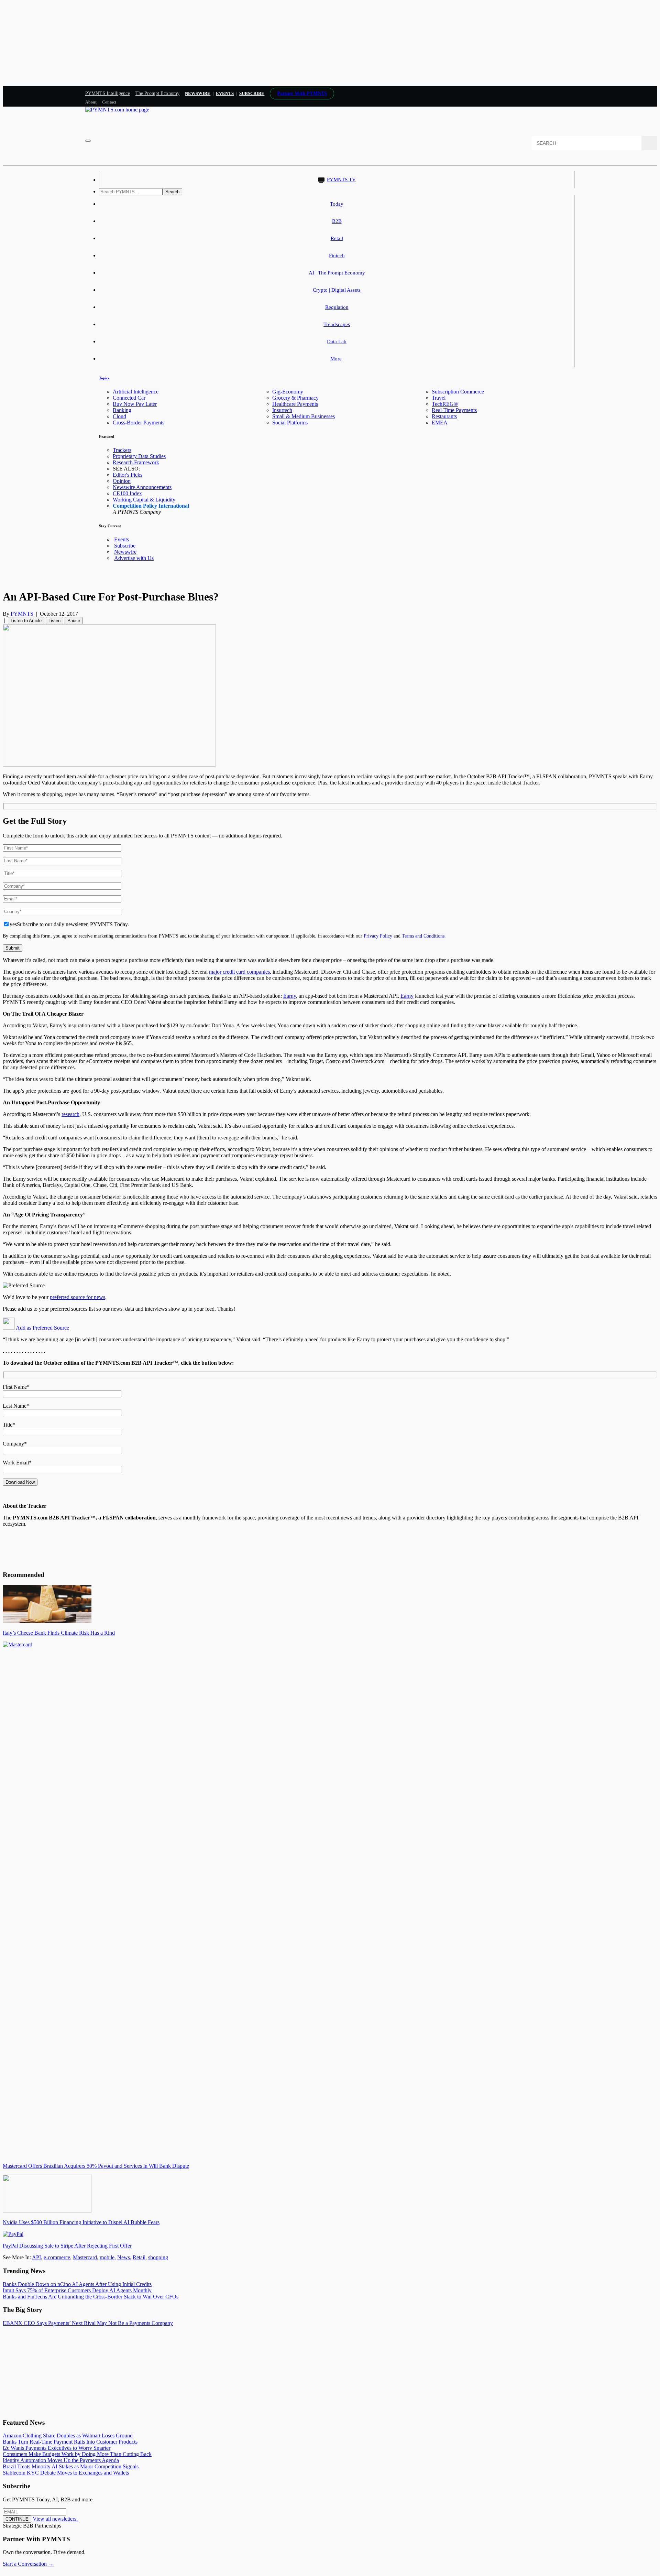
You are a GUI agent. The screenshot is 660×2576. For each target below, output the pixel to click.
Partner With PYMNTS (302, 93)
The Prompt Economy (158, 93)
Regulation (337, 307)
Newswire (198, 93)
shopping (158, 2257)
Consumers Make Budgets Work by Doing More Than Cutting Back (77, 2454)
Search (172, 192)
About (91, 102)
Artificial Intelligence (136, 392)
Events (225, 93)
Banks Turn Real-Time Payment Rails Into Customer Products (70, 2442)
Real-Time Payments (454, 410)
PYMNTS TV (341, 180)
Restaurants (444, 416)
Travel (439, 398)
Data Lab (337, 342)
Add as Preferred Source (42, 1328)
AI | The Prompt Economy (337, 273)
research (70, 1114)
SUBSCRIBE (252, 93)
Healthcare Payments (295, 404)
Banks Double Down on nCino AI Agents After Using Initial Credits (77, 2284)
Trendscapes (337, 324)
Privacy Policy (378, 936)
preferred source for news (78, 1297)
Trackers (122, 450)
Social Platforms (290, 423)
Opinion (122, 481)
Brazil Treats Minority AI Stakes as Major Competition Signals (71, 2466)
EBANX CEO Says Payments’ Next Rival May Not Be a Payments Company (88, 2323)
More (337, 359)
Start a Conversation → (28, 2564)
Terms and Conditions (423, 936)
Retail (337, 238)
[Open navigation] (88, 141)
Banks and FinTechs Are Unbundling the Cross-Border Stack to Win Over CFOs (91, 2297)
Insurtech (282, 410)
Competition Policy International (151, 506)
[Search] (649, 143)
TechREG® (445, 404)
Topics (104, 378)
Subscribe (125, 546)
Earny (290, 996)
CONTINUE (17, 2519)
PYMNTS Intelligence (108, 93)
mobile (107, 2257)
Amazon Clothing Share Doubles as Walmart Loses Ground (68, 2436)
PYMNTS (22, 614)
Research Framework (136, 462)
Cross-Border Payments (139, 423)
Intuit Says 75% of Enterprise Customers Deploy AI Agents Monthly (77, 2290)
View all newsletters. (55, 2519)
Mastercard (85, 2257)
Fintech (337, 256)
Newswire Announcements (142, 487)
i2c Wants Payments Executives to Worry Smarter (57, 2448)
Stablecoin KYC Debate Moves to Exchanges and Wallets (66, 2473)
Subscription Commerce (458, 392)
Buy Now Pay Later (135, 404)
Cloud (119, 416)
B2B (337, 221)
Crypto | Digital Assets (337, 290)
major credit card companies (239, 972)
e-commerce (57, 2257)
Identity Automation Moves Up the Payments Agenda (61, 2460)
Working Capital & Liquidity (144, 500)
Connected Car (129, 398)
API (36, 2257)
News (124, 2257)
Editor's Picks (128, 475)
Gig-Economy (288, 392)
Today (337, 204)
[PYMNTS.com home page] (117, 110)
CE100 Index (127, 493)
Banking (122, 410)
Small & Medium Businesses (304, 416)
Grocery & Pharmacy (295, 398)
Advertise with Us (134, 558)
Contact (109, 102)
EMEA (440, 423)
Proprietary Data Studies (139, 456)
